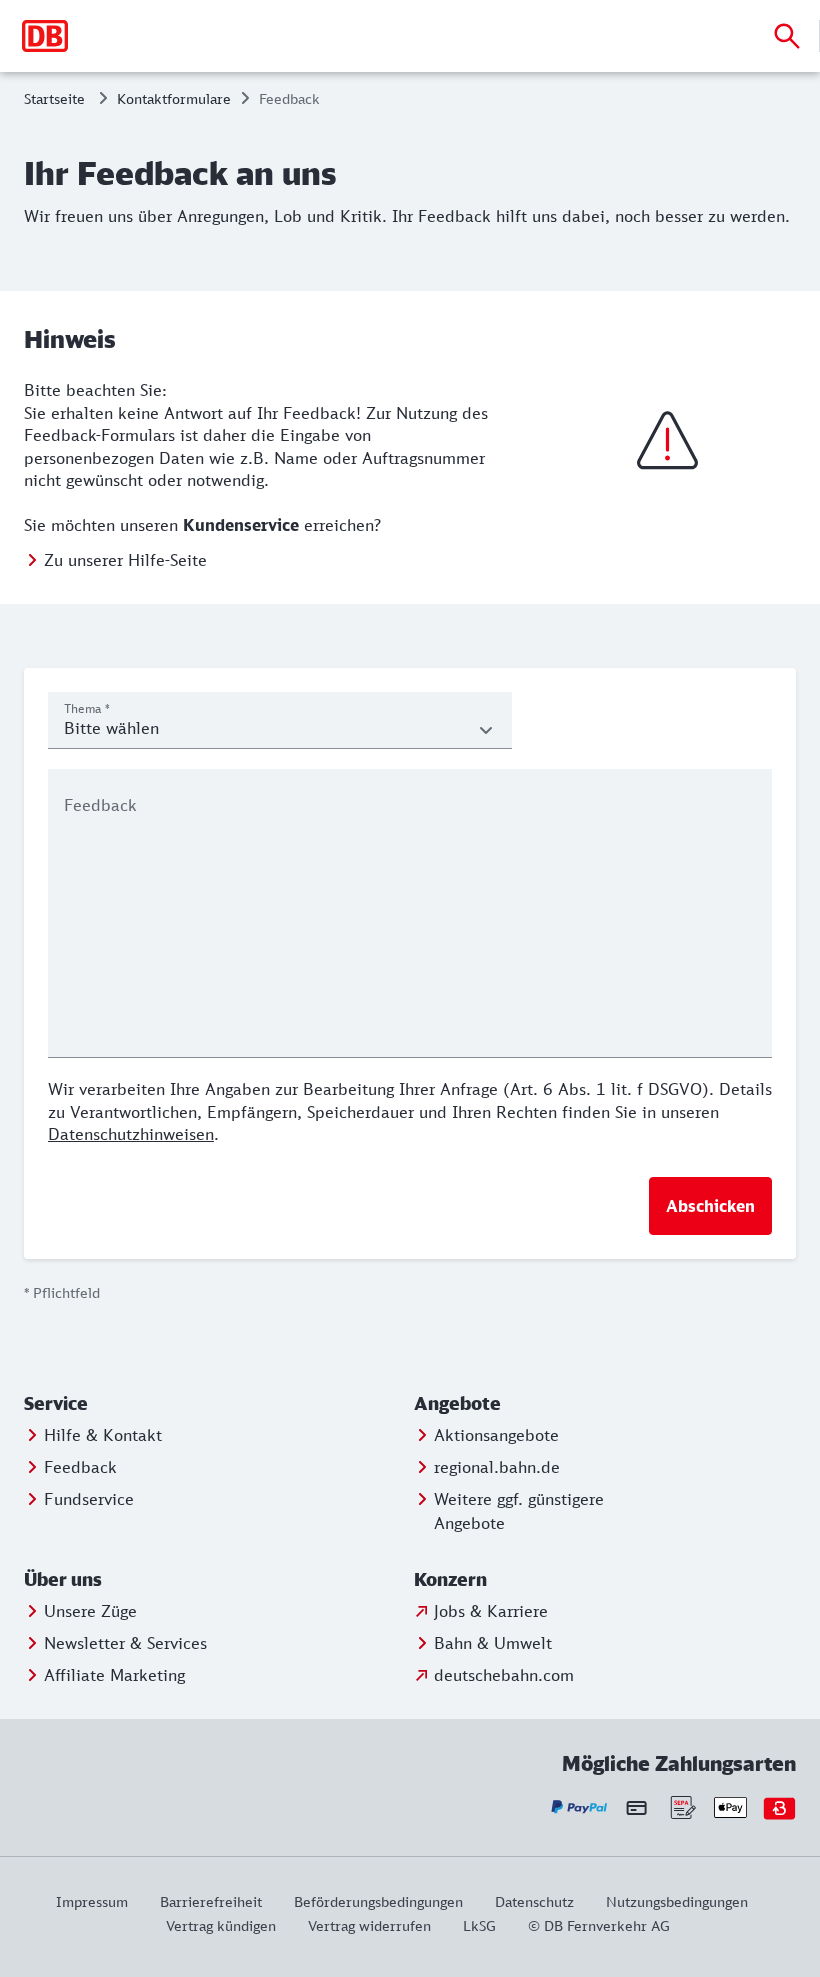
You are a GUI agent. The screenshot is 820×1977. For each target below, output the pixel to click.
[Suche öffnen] (787, 36)
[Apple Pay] (730, 1807)
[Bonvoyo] (779, 1807)
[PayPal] (579, 1807)
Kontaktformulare (174, 98)
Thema (87, 708)
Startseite (54, 98)
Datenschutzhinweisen (131, 1134)
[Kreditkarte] (636, 1808)
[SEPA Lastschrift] (681, 1807)
